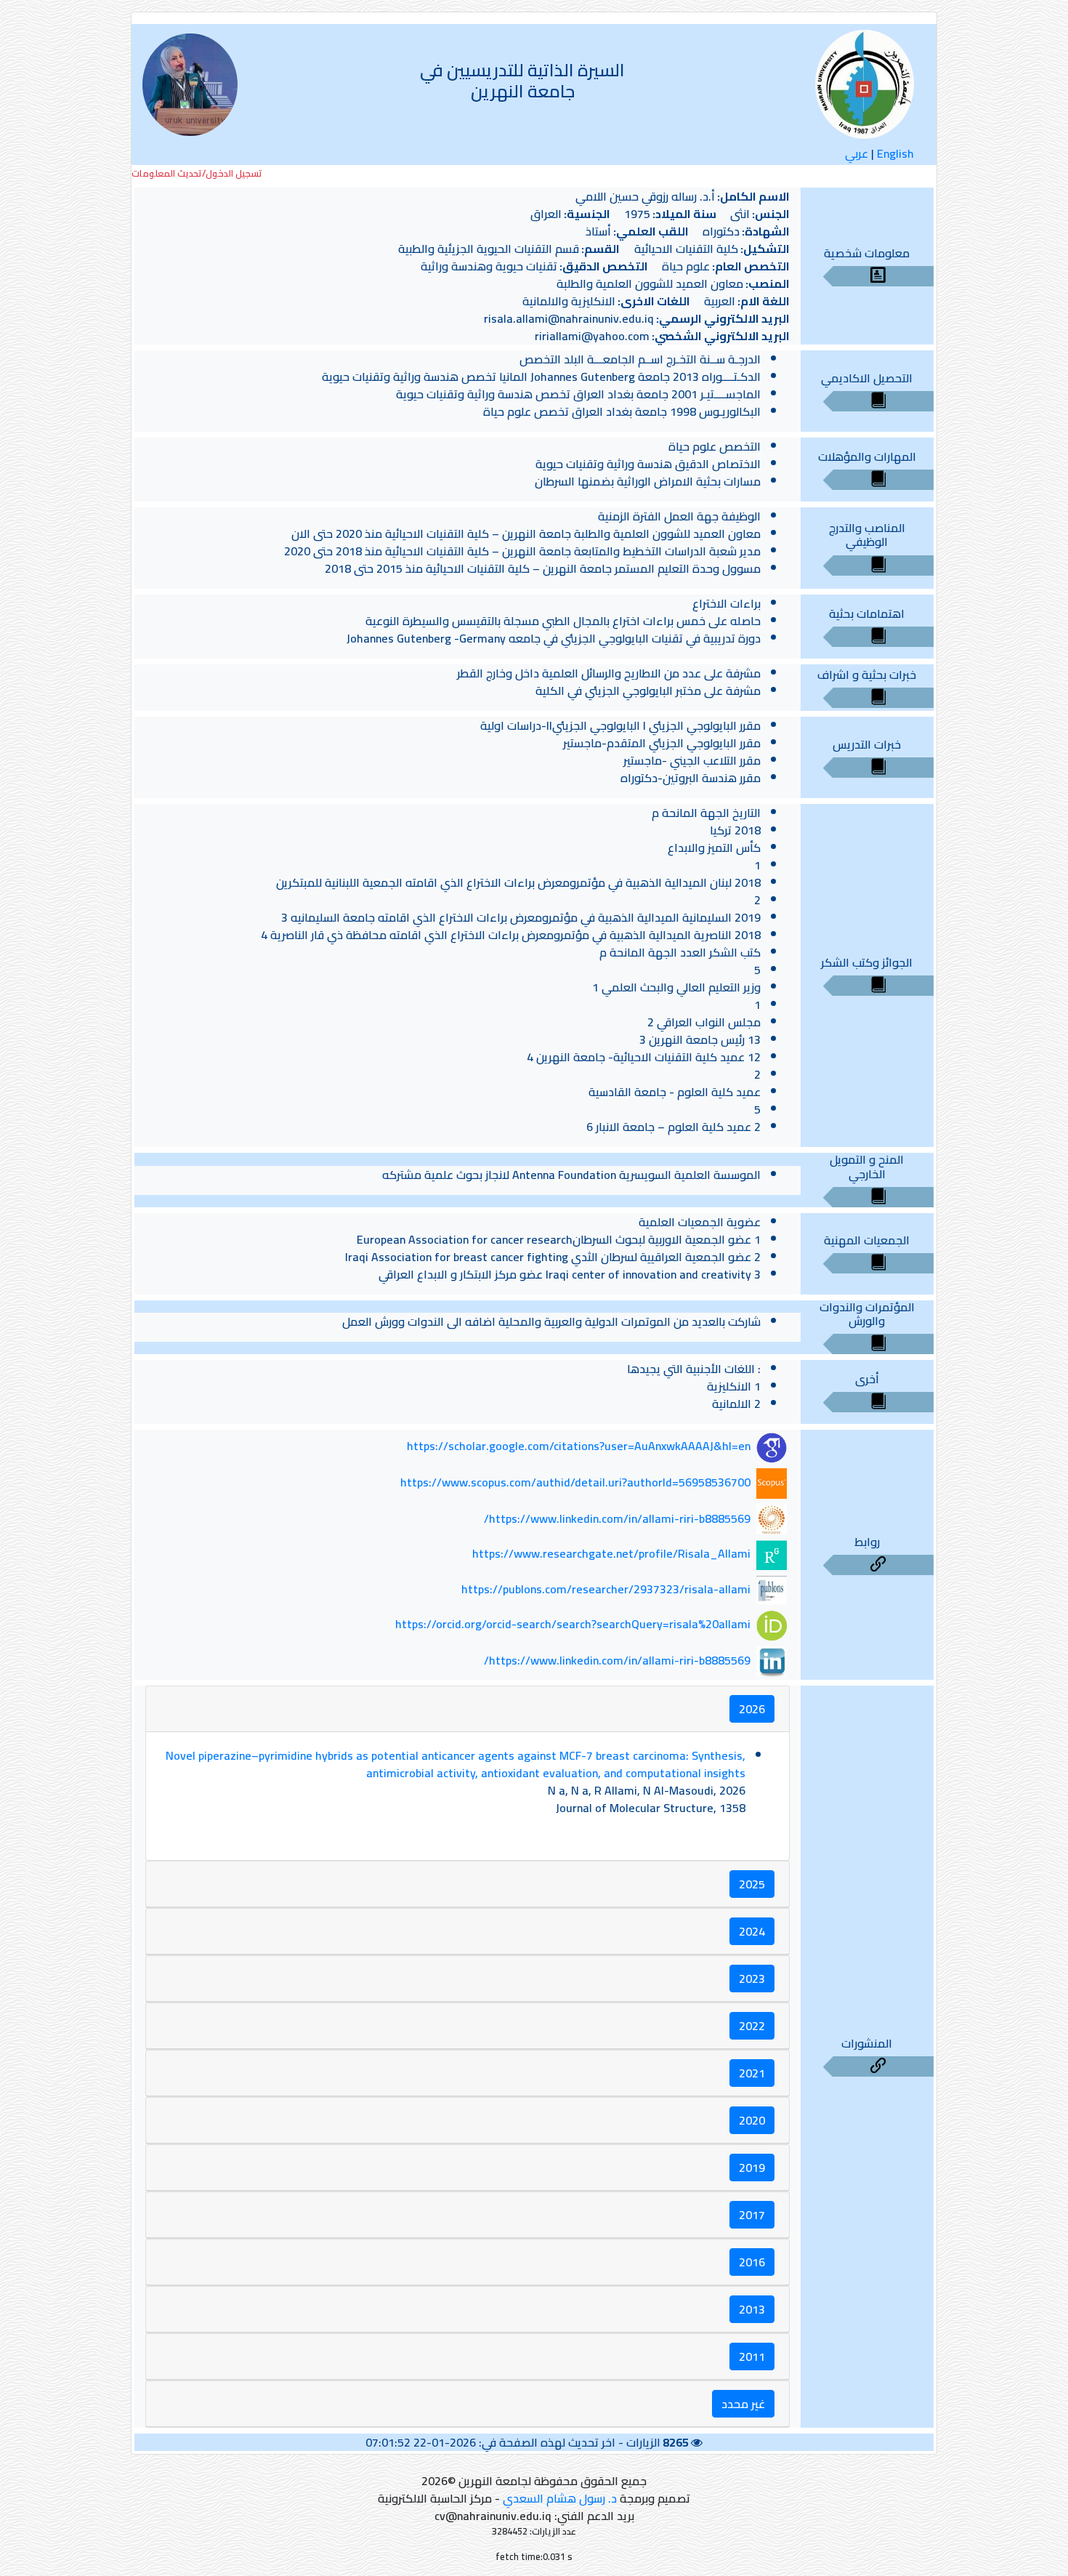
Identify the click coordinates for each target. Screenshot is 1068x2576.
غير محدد (743, 2404)
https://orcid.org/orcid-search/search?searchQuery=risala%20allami (573, 1625)
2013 (752, 2309)
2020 (752, 2120)
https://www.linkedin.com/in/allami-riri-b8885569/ (617, 1518)
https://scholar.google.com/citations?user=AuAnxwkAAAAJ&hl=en (579, 1446)
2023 (752, 1979)
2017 (752, 2215)
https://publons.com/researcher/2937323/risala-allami (606, 1589)
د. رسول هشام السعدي (560, 2498)
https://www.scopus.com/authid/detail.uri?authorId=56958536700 (575, 1482)
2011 (752, 2356)
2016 (752, 2262)
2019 (752, 2168)
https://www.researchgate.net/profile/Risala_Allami (611, 1553)
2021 (752, 2073)
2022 (752, 2026)
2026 (752, 1709)
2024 (752, 1931)
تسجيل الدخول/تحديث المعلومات (197, 173)
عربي (857, 153)
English (895, 153)
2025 (752, 1884)
